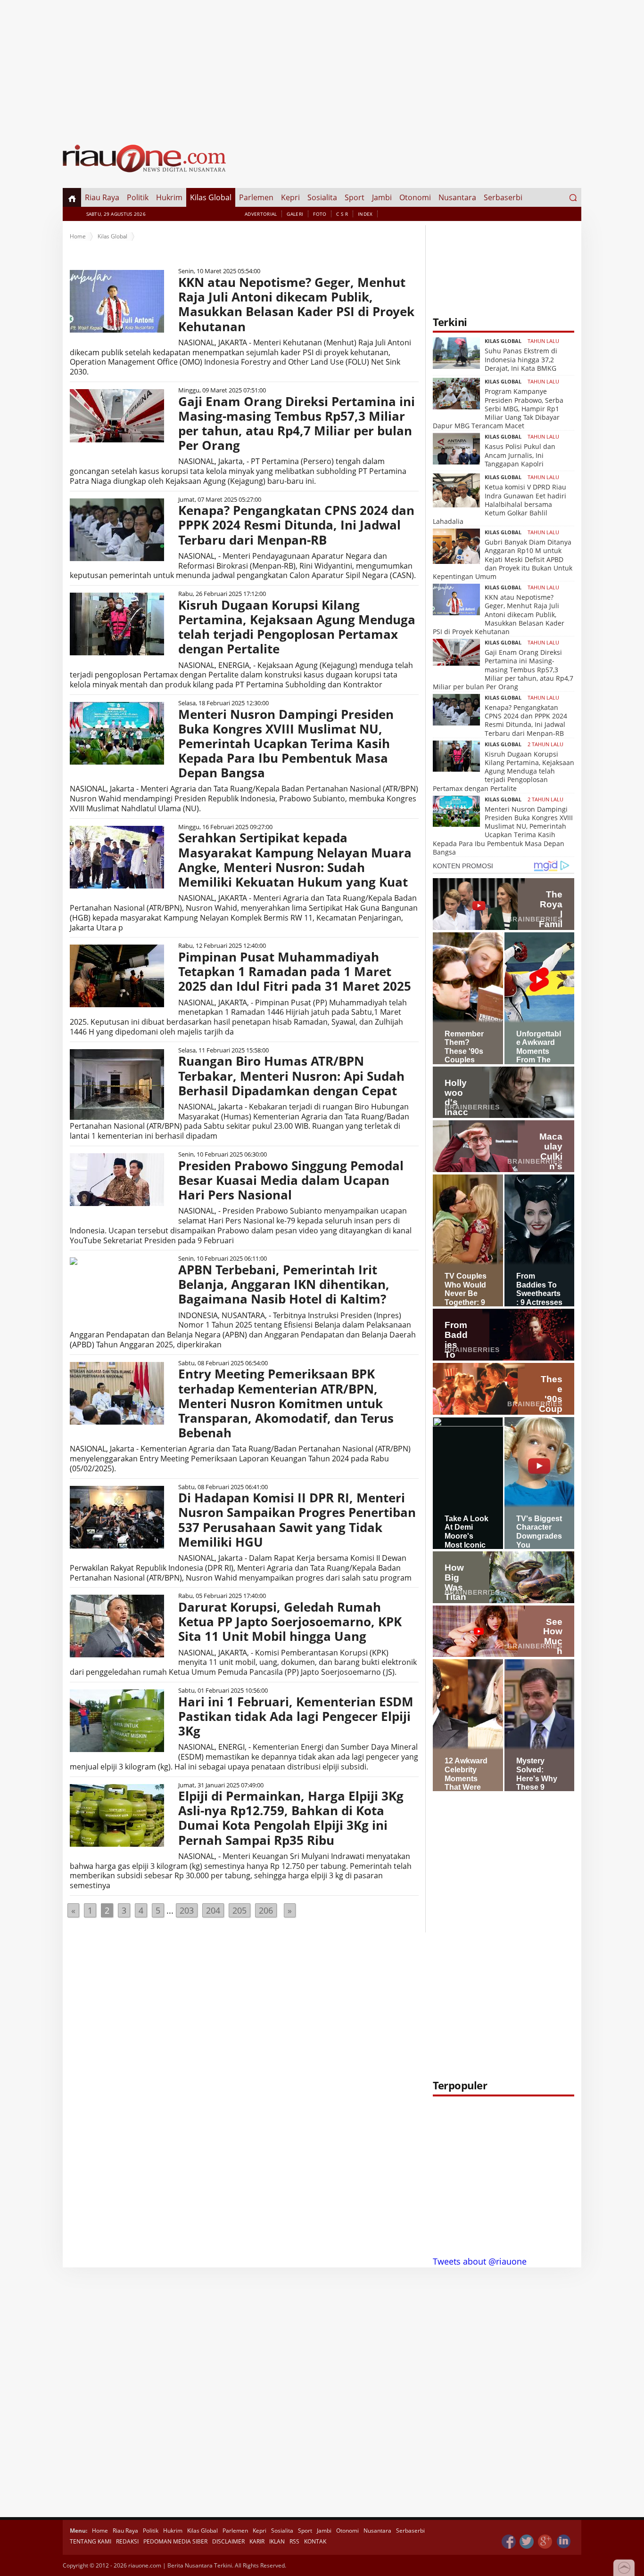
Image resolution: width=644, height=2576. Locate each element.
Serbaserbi (503, 197)
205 (239, 1910)
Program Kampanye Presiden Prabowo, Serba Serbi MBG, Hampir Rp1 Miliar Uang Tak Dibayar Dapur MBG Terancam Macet (498, 408)
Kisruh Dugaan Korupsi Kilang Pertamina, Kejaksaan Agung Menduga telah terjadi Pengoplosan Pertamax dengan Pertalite (504, 771)
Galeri (295, 214)
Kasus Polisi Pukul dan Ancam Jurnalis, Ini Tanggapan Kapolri (520, 455)
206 (266, 1910)
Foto (320, 214)
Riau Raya (102, 197)
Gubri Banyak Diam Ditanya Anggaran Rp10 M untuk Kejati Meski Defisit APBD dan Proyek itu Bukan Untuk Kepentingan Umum (503, 559)
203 (187, 1910)
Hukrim (169, 197)
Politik (138, 197)
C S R (342, 214)
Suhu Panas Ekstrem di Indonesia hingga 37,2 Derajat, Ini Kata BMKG (521, 359)
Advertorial (261, 214)
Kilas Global (211, 197)
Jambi (382, 197)
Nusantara (457, 197)
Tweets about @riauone (480, 2261)
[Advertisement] (322, 66)
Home (78, 236)
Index (365, 214)
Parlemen (256, 197)
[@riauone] (527, 2542)
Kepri (290, 197)
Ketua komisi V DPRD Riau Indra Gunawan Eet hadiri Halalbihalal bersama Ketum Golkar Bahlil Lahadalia (500, 504)
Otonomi (415, 197)
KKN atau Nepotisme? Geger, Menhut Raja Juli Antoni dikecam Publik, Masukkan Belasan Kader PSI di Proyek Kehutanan (499, 614)
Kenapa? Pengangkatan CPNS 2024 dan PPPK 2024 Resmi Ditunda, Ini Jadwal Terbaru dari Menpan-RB (526, 720)
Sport (355, 197)
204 (213, 1910)
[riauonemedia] (509, 2542)
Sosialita (322, 197)
